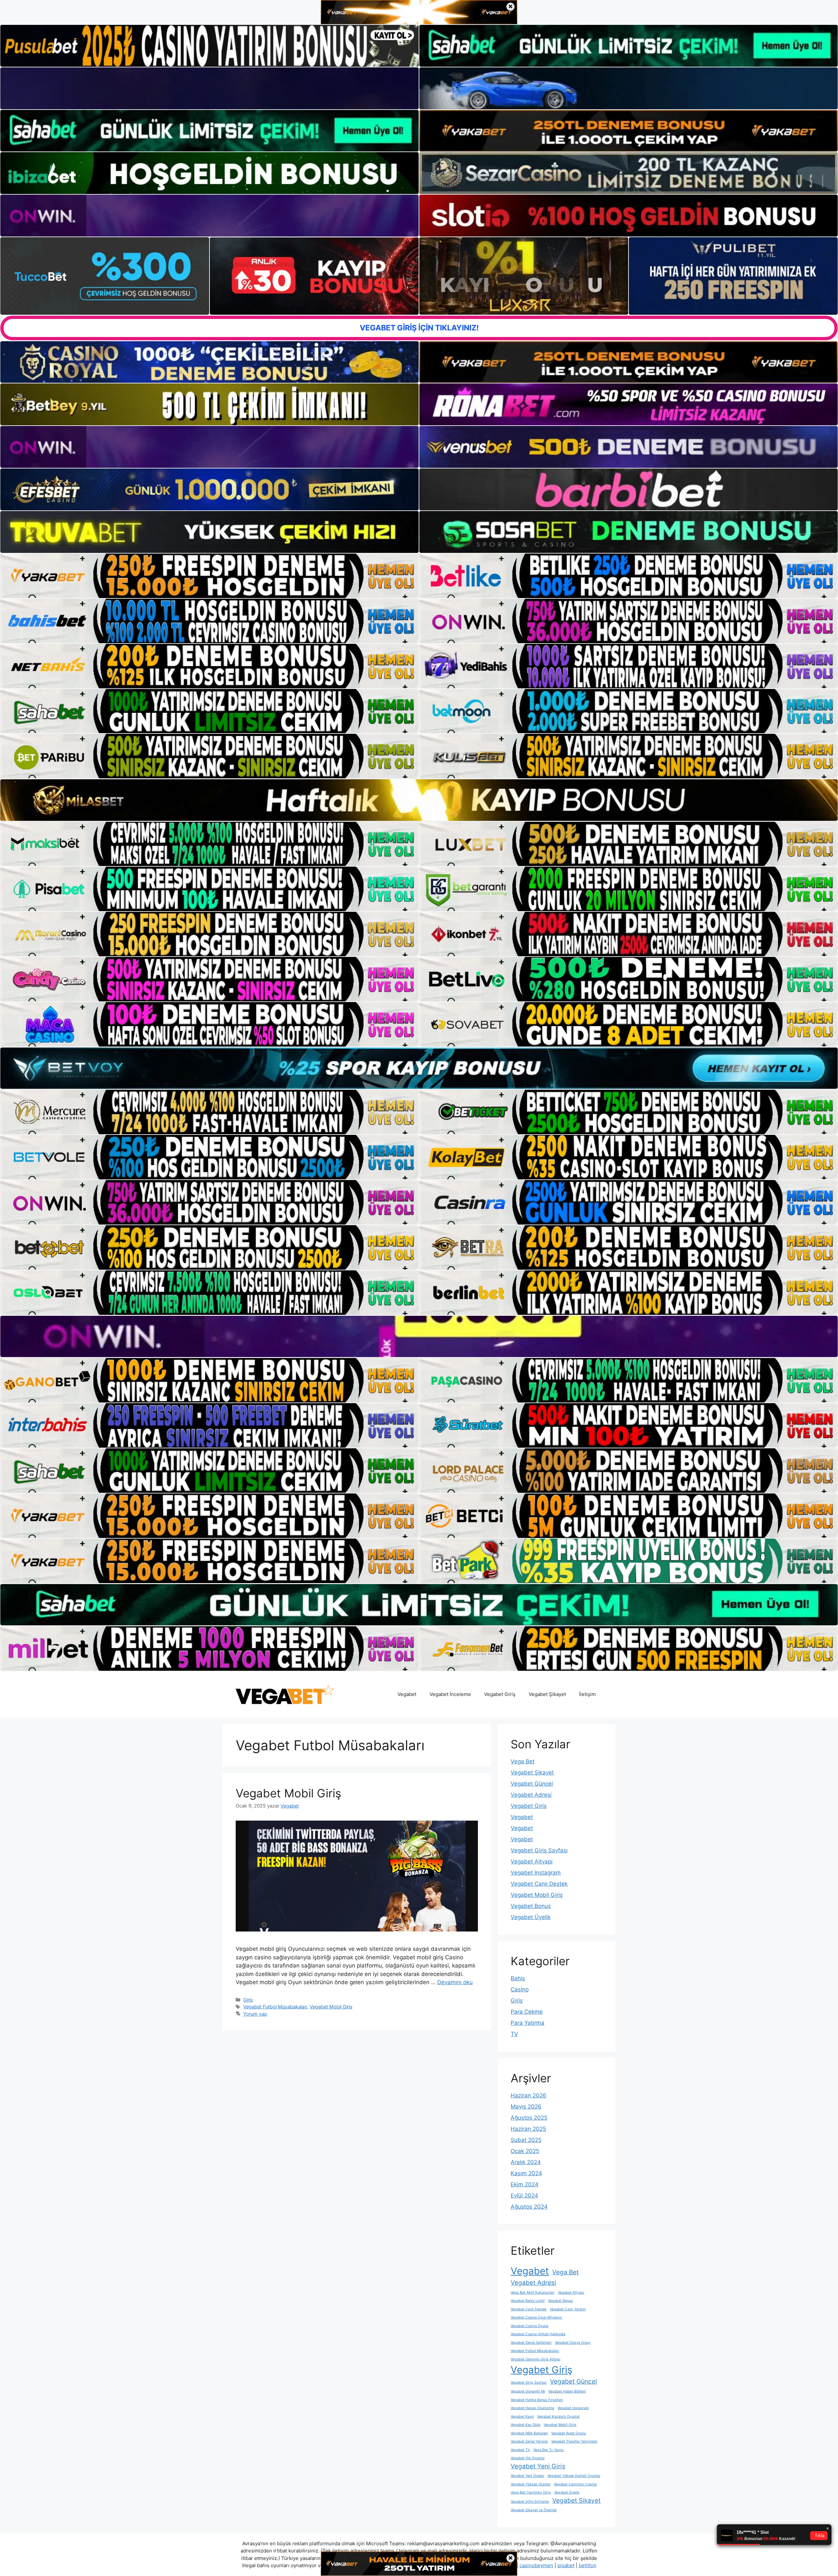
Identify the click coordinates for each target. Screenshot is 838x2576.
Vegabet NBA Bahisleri (529, 2433)
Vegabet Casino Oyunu (529, 2326)
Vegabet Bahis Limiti (528, 2301)
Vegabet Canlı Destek (539, 1884)
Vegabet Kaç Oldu (526, 2425)
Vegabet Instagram (536, 1873)
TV (514, 2034)
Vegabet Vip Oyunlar (528, 2458)
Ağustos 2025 (529, 2118)
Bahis (518, 1978)
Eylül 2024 (524, 2196)
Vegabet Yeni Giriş (538, 2466)
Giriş (248, 2000)
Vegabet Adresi (531, 1795)
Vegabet (407, 1694)
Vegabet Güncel (532, 1784)
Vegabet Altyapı (532, 1861)
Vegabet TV (520, 2450)
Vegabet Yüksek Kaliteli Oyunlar (574, 2476)
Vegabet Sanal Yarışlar (529, 2441)
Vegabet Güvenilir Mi (528, 2391)
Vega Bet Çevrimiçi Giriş (531, 2492)
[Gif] (419, 800)
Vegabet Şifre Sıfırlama (530, 2502)
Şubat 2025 (526, 2140)
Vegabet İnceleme (450, 1694)
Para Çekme (527, 2012)
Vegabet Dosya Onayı (573, 2343)
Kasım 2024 (526, 2173)
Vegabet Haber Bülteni (567, 2391)
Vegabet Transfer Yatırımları (574, 2441)
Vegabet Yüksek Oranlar (531, 2484)
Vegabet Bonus (531, 1906)
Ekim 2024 (525, 2184)
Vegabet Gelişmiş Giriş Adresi (536, 2359)
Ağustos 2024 (529, 2207)
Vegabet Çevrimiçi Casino (575, 2484)
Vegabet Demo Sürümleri (531, 2343)
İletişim (587, 1694)
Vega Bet (523, 1761)
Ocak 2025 (525, 2151)
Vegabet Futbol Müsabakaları (275, 2007)
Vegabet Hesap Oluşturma (532, 2408)
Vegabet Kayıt (522, 2417)
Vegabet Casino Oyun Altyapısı (536, 2317)
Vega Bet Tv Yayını (548, 2450)
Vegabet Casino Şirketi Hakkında (538, 2334)
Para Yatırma (528, 2023)
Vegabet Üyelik (531, 1917)
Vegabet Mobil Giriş (288, 1793)
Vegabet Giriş (500, 1694)
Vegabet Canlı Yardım (568, 2309)
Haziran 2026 (528, 2095)
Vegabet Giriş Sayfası (539, 1850)
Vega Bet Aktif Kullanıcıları (533, 2293)
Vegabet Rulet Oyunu (569, 2433)
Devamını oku (455, 1982)
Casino (520, 1989)
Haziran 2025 (528, 2129)
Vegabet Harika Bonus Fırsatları (537, 2400)
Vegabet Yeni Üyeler (527, 2476)
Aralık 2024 (526, 2162)
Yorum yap (255, 2014)
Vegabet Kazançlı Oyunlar (558, 2417)
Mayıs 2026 (526, 2107)
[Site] (209, 576)
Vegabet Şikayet (547, 1694)
